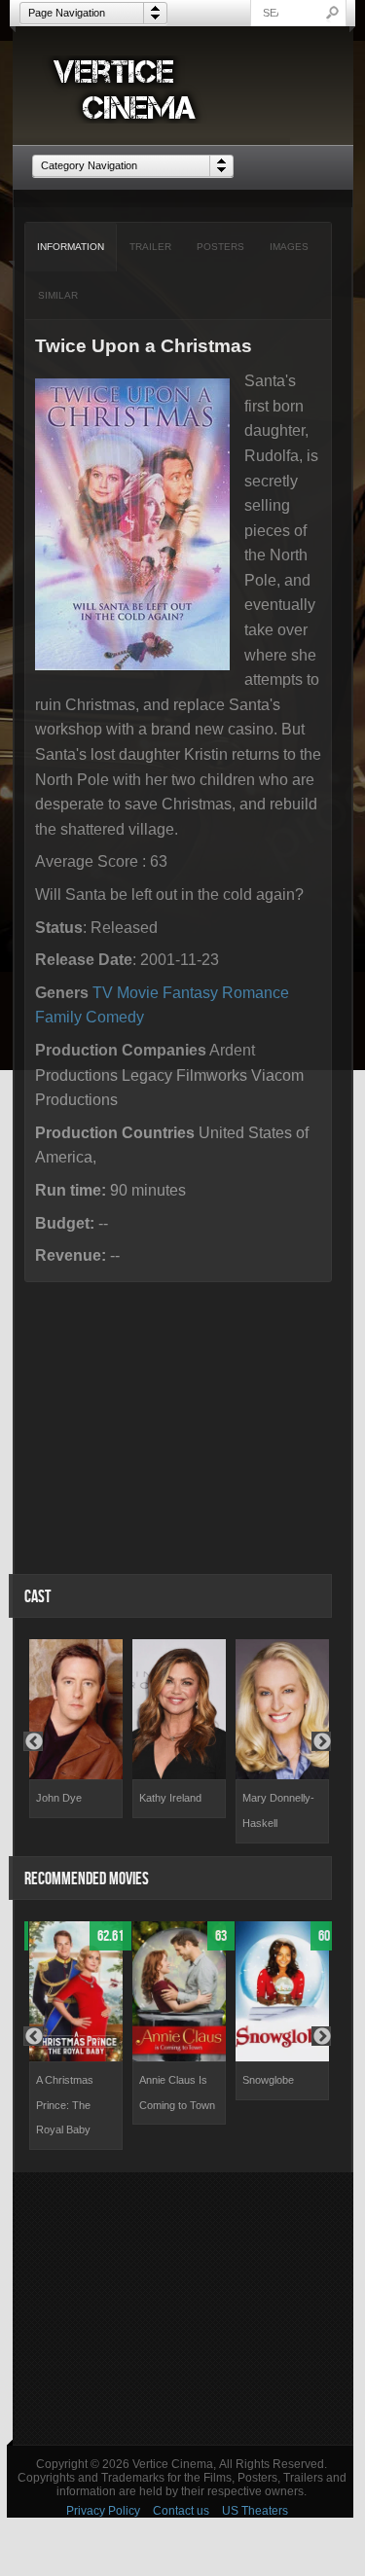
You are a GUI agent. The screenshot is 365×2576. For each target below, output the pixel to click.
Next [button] (321, 1741)
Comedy (115, 1017)
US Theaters (255, 2511)
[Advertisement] (183, 2308)
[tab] (71, 247)
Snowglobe (268, 2080)
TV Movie (126, 993)
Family (58, 1017)
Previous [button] (33, 1741)
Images (289, 247)
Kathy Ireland (170, 1798)
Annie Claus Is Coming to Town (177, 2093)
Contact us (181, 2511)
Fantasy (190, 993)
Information (71, 247)
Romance (255, 993)
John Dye (59, 1798)
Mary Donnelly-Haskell (278, 1810)
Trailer (150, 247)
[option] (76, 1729)
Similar (58, 295)
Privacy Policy (103, 2511)
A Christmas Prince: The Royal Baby (65, 2105)
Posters (220, 247)
